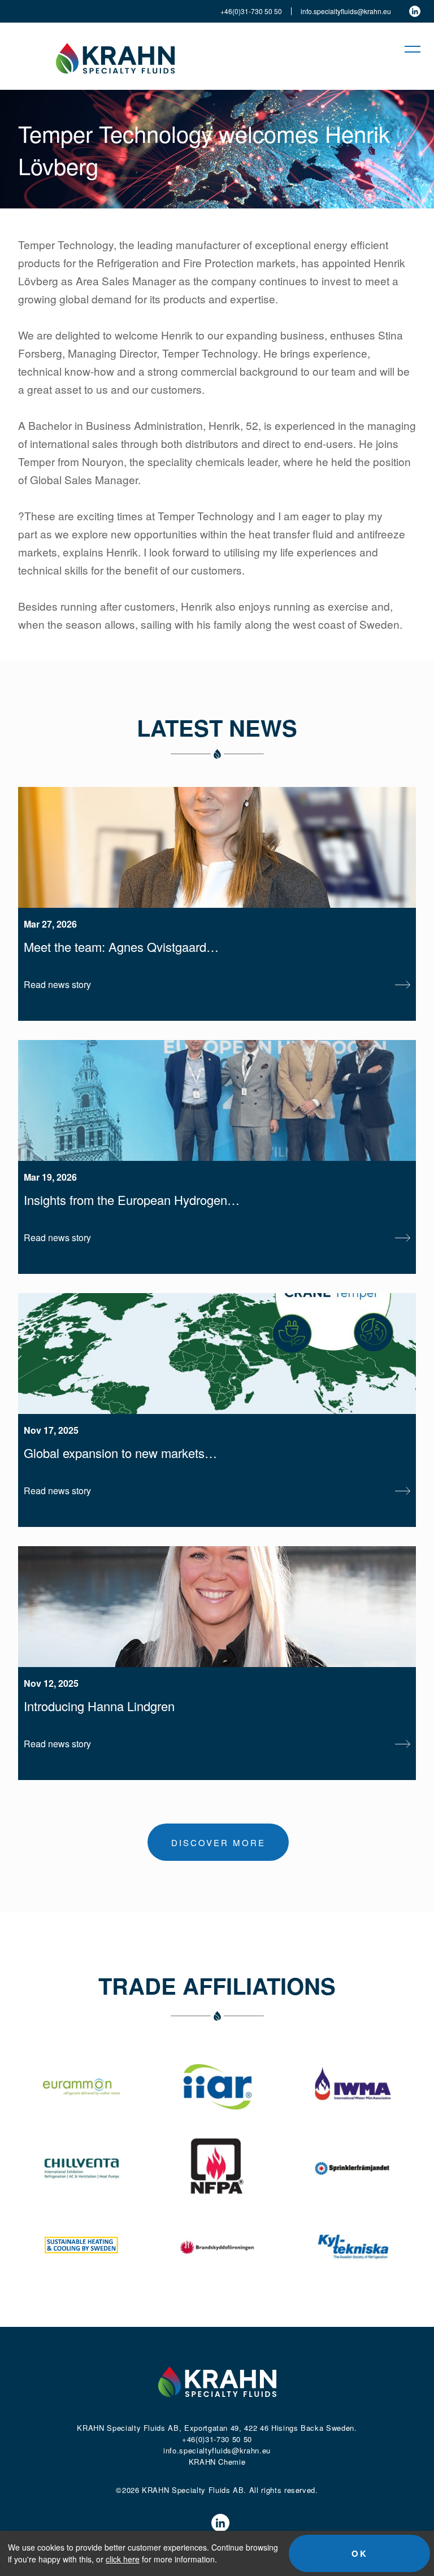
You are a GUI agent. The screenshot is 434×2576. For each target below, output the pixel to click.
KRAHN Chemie (217, 2462)
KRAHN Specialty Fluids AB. (194, 2490)
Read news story (57, 984)
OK (360, 2553)
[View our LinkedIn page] (415, 11)
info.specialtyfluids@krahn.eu (346, 11)
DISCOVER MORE (218, 1842)
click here (123, 2559)
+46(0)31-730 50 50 (251, 11)
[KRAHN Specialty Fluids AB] (115, 56)
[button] (407, 49)
